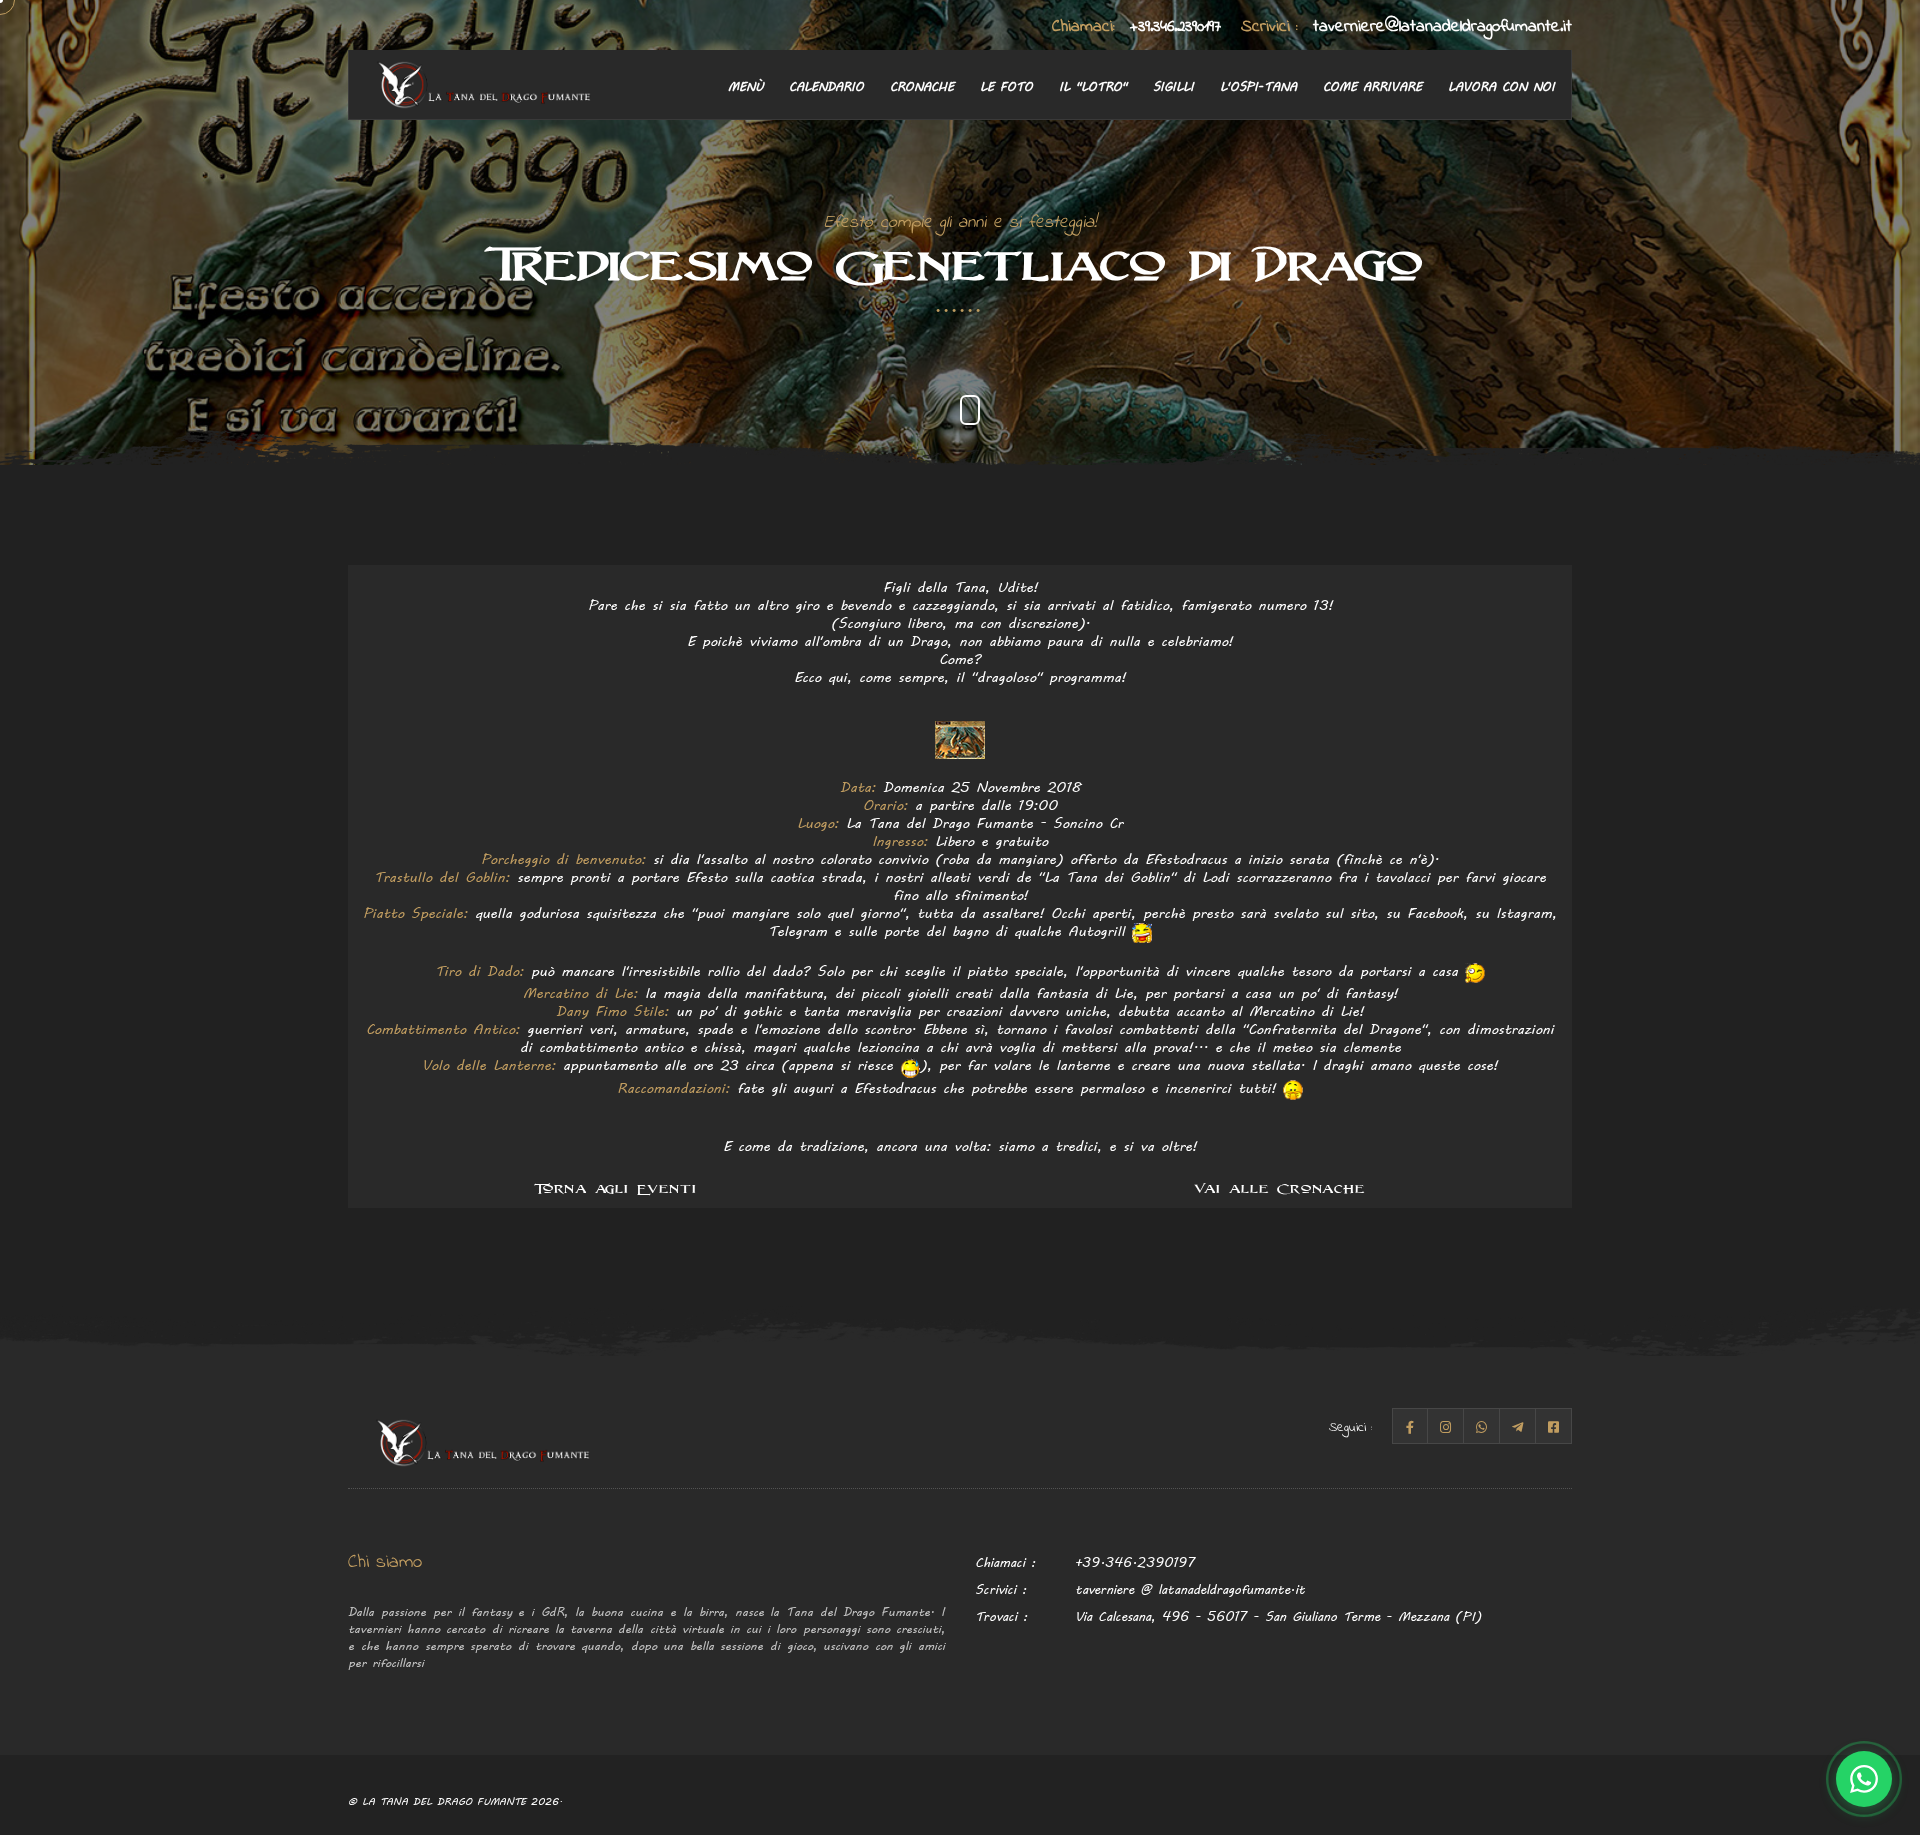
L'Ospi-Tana (1258, 85)
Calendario (826, 85)
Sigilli (1173, 85)
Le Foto (1006, 85)
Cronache (922, 85)
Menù (745, 85)
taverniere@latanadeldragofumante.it (1406, 26)
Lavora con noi (1501, 85)
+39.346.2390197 (1136, 26)
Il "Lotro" (1093, 85)
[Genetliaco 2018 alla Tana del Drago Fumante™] (960, 737)
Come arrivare (1372, 85)
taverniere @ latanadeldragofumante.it (1190, 1588)
